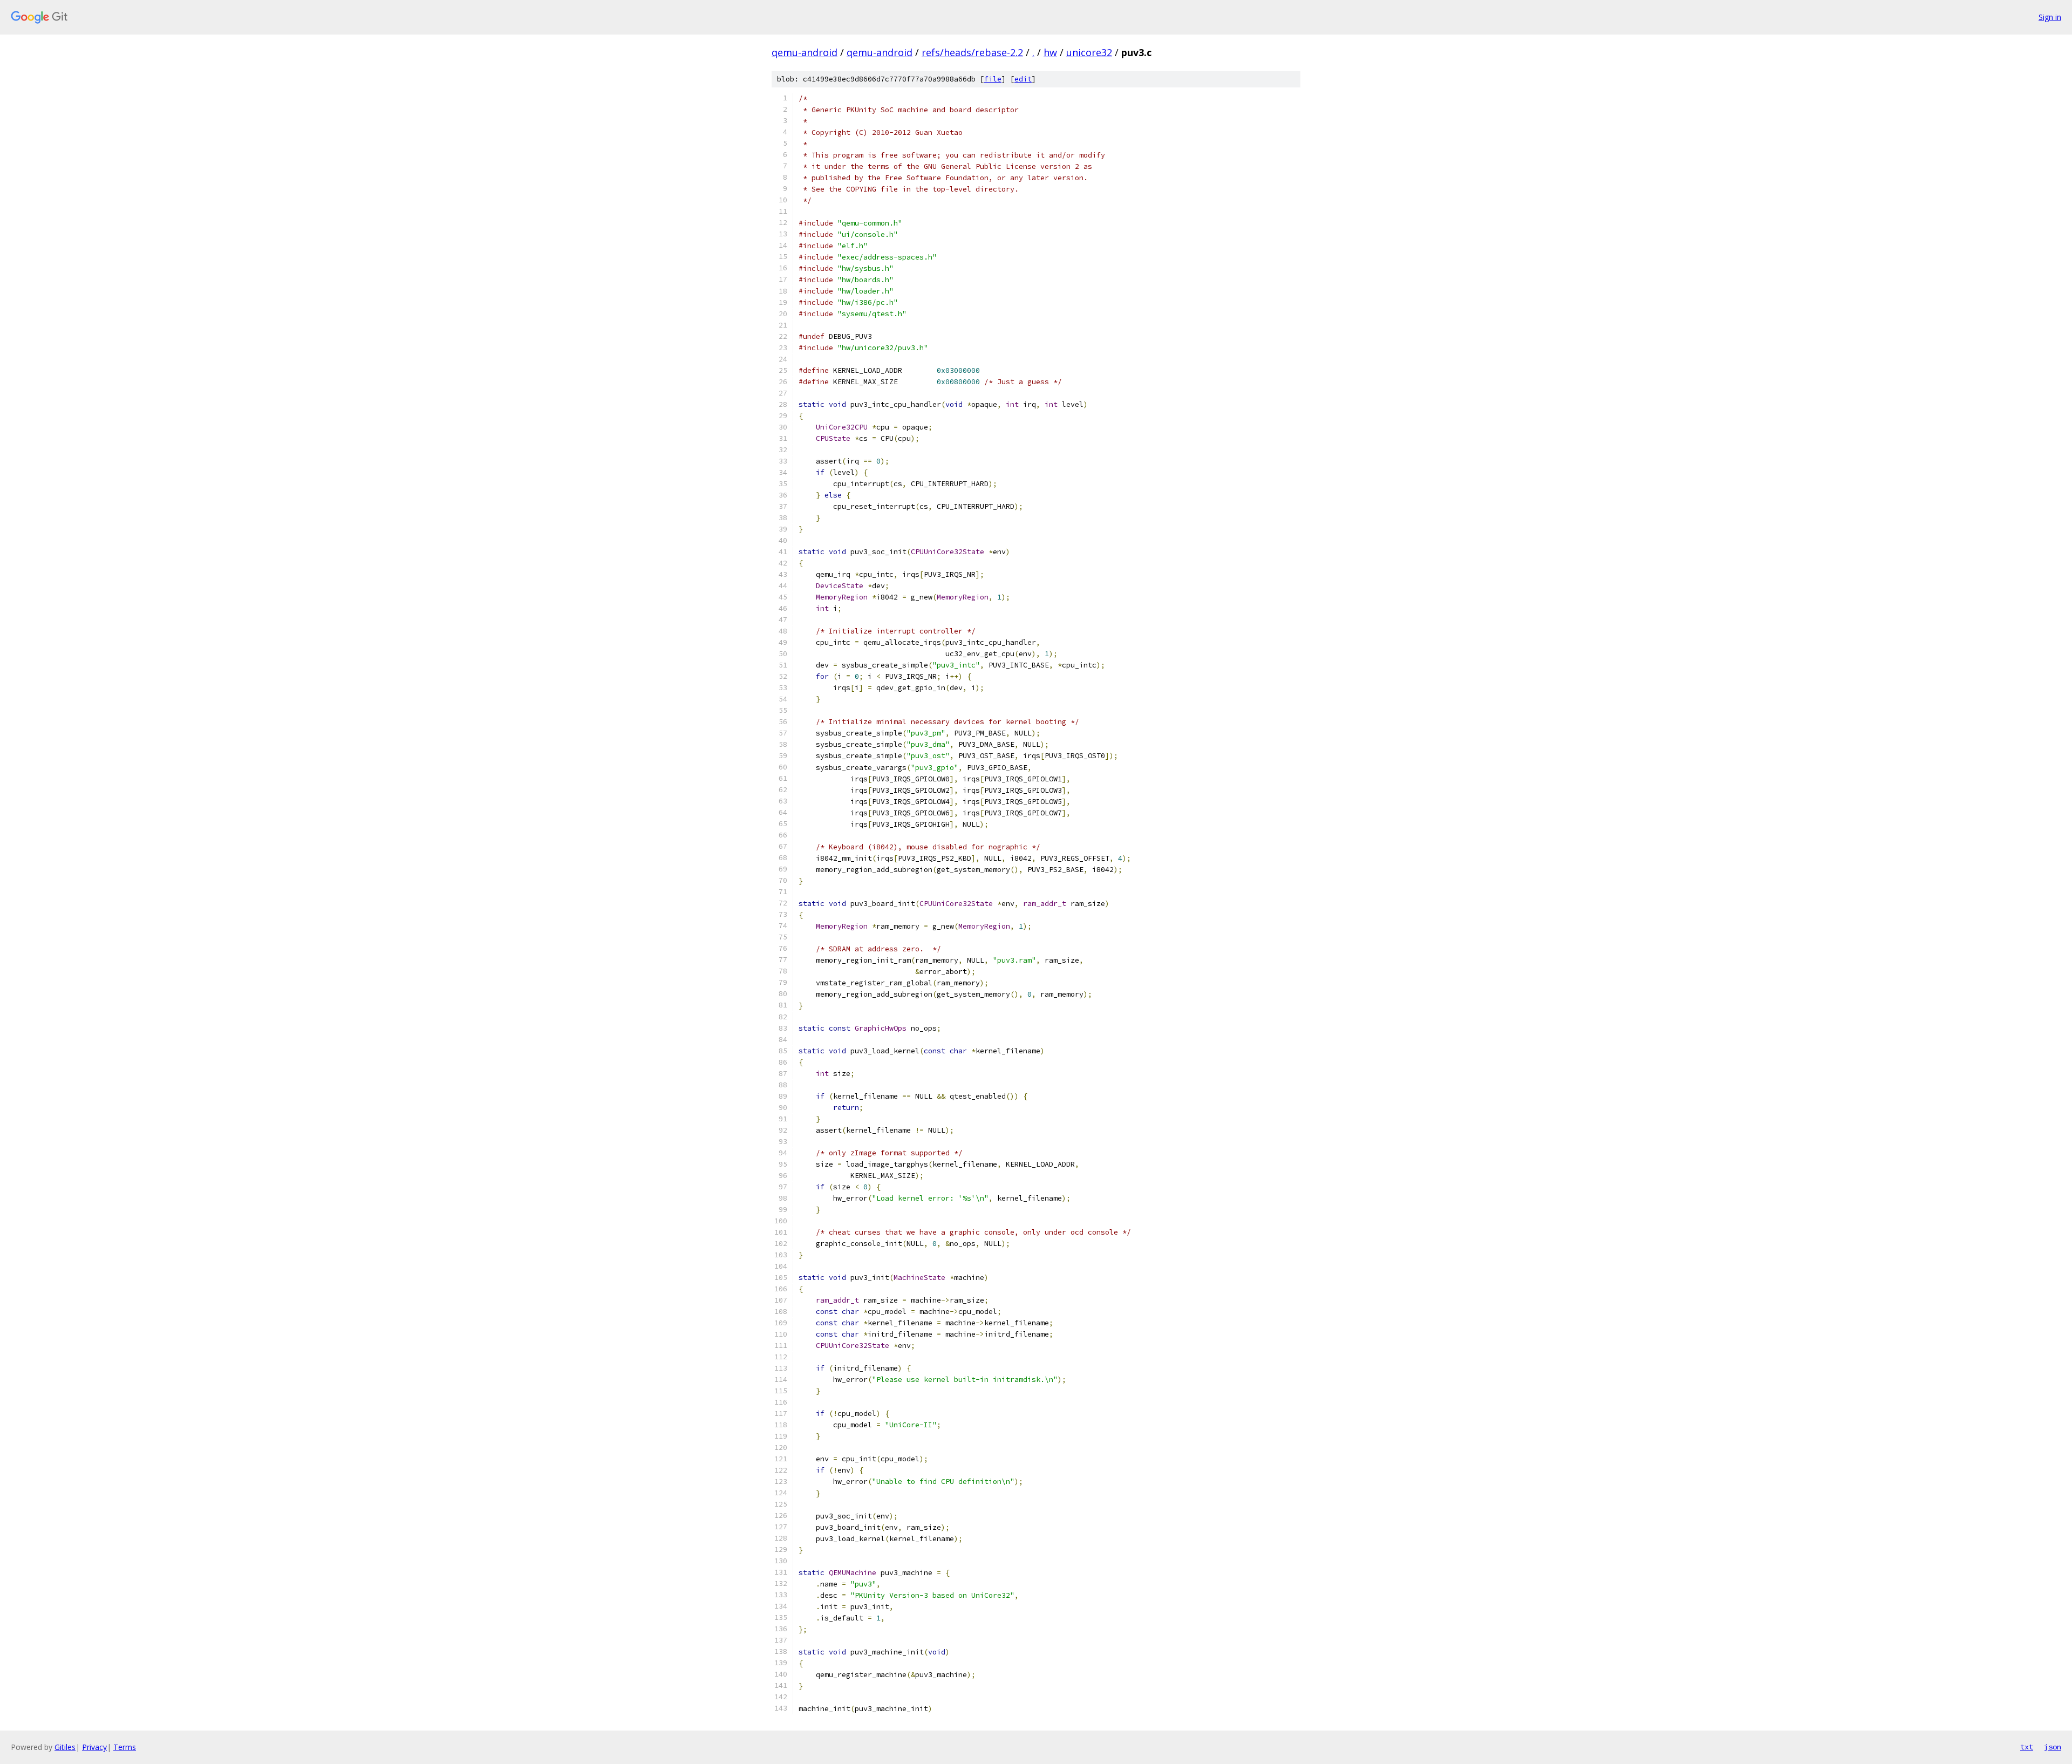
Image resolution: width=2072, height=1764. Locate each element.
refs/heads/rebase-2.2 (972, 52)
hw (1050, 52)
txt (2027, 1747)
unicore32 (1089, 52)
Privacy (94, 1747)
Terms (125, 1747)
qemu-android (805, 52)
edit (1023, 79)
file (993, 79)
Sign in (2050, 17)
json (2053, 1747)
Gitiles (65, 1747)
